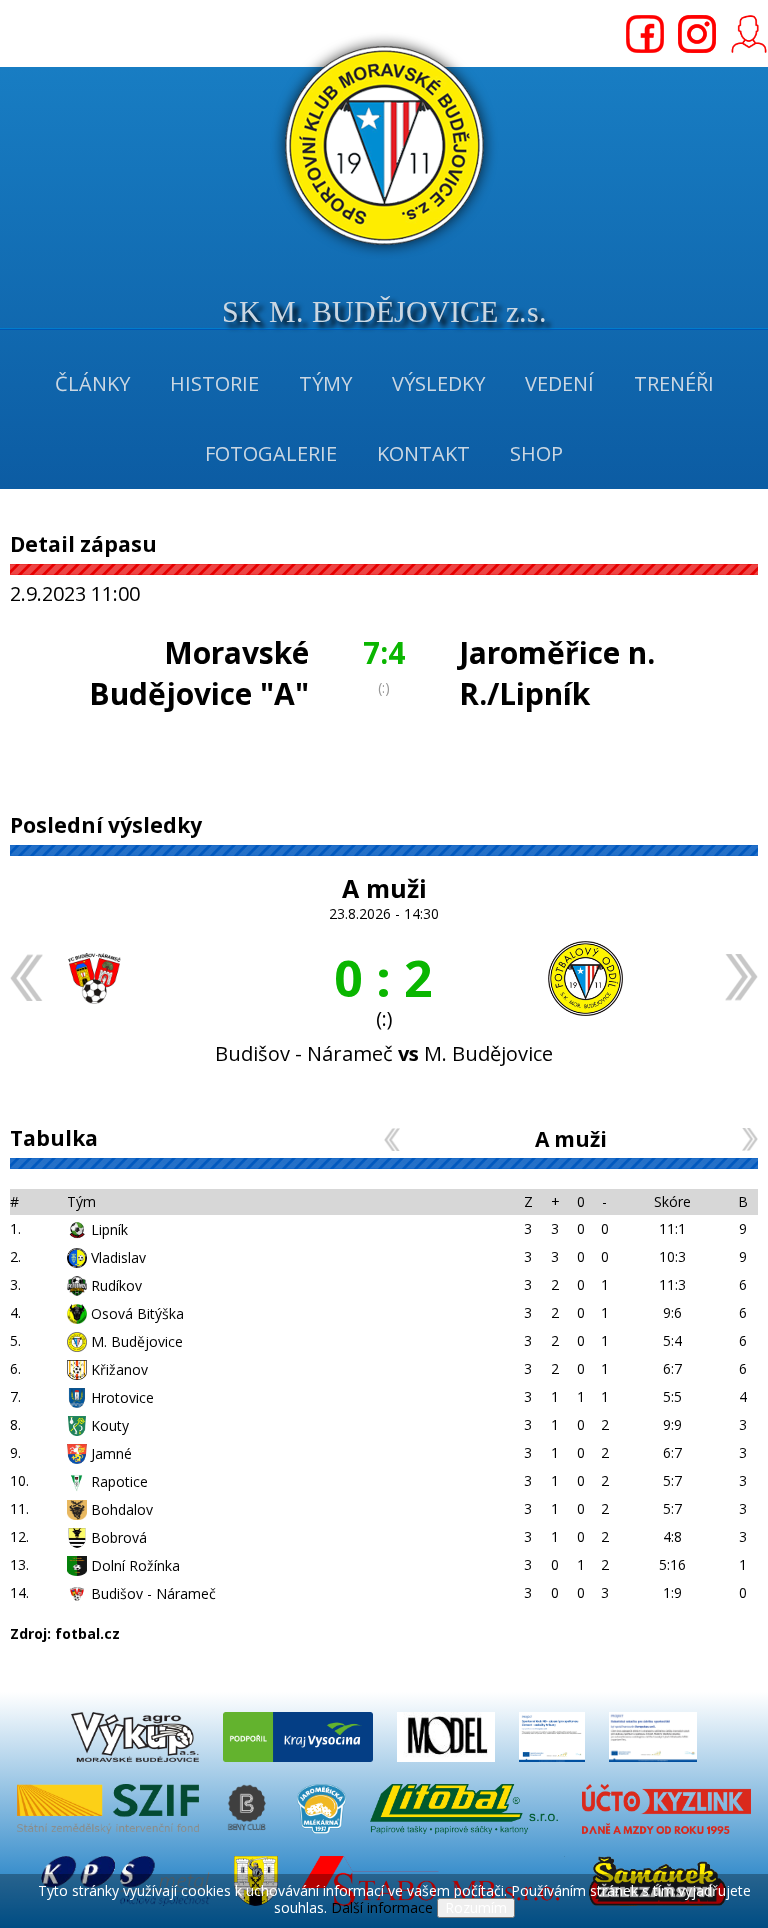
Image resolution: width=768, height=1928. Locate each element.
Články (92, 383)
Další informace (382, 1907)
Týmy (325, 383)
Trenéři (674, 383)
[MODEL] (448, 1766)
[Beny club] (250, 1838)
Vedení (559, 383)
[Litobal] (466, 1838)
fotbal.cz (87, 1633)
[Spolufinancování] (554, 1766)
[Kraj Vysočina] (300, 1766)
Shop (536, 453)
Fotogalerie (271, 453)
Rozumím (476, 1907)
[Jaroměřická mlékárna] (323, 1838)
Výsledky (438, 383)
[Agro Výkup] (137, 1766)
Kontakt (423, 453)
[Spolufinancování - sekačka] (653, 1766)
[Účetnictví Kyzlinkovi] (666, 1838)
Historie (214, 383)
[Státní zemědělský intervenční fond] (110, 1838)
